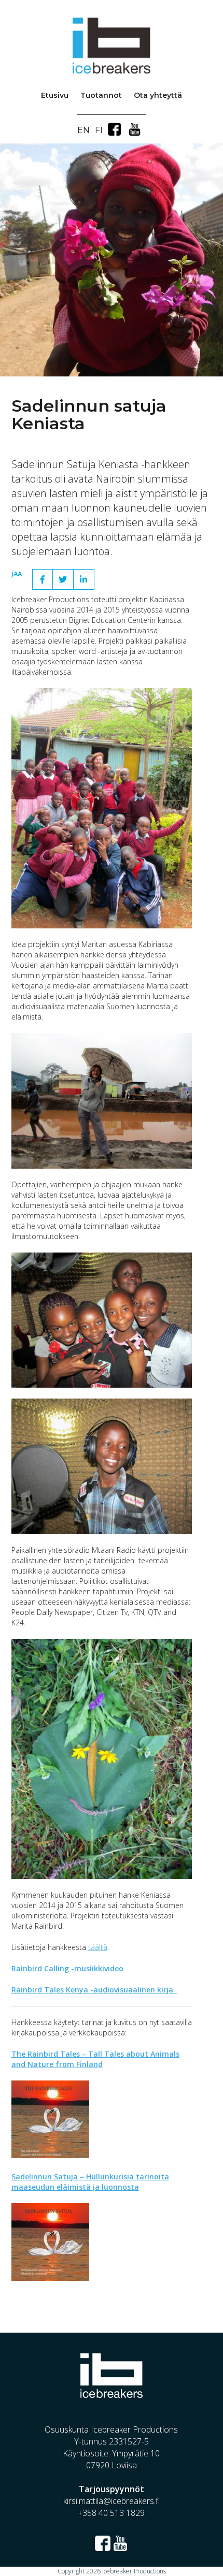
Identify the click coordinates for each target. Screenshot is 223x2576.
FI (99, 130)
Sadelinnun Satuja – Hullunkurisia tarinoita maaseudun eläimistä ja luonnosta (90, 2182)
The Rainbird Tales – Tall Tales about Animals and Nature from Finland (95, 2059)
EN (83, 130)
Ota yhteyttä (158, 95)
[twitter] (63, 579)
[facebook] (43, 579)
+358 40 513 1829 (111, 2513)
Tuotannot (101, 95)
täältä (98, 1947)
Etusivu (55, 95)
